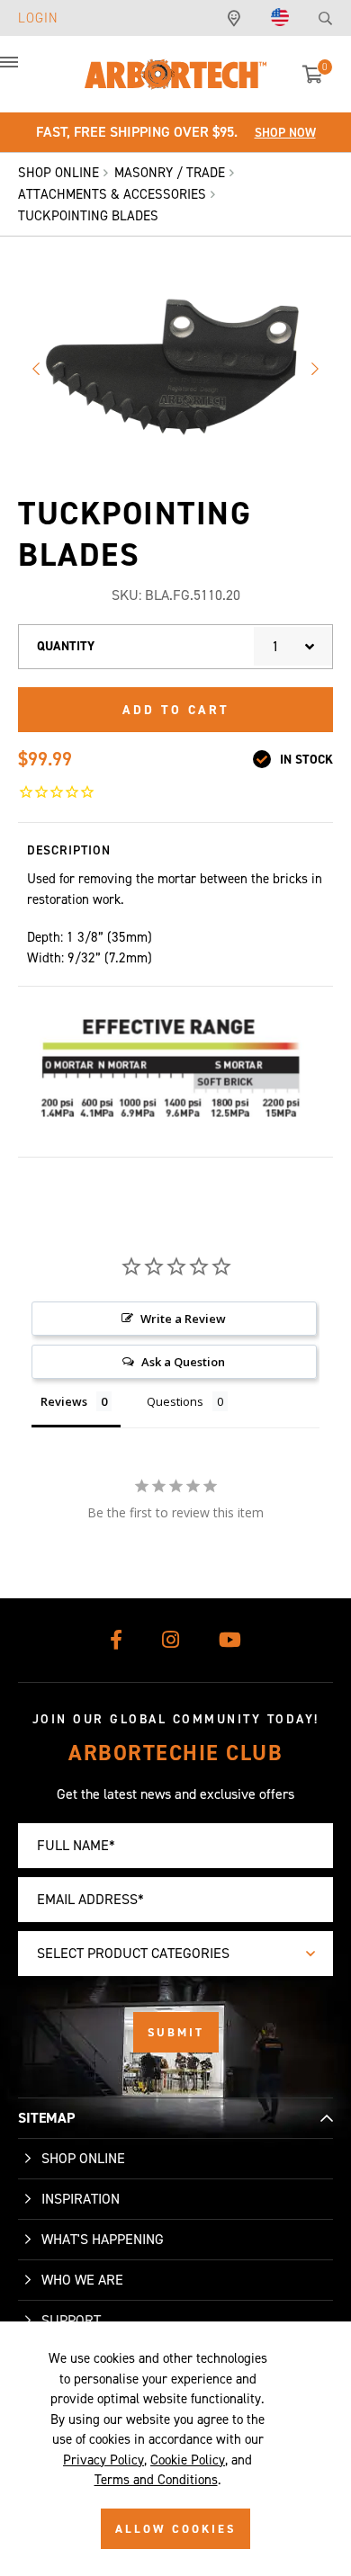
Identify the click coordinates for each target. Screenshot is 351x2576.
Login (38, 18)
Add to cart (176, 710)
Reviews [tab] (64, 1401)
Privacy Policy (103, 2460)
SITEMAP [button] (46, 2118)
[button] (27, 72)
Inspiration (81, 2199)
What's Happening (103, 2239)
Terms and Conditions (156, 2480)
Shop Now (285, 133)
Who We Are (82, 2280)
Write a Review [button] (183, 1319)
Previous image (36, 369)
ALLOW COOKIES (175, 2529)
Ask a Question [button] (183, 1362)
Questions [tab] (175, 1401)
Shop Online (83, 2158)
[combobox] (293, 646)
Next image (315, 369)
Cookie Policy (188, 2460)
